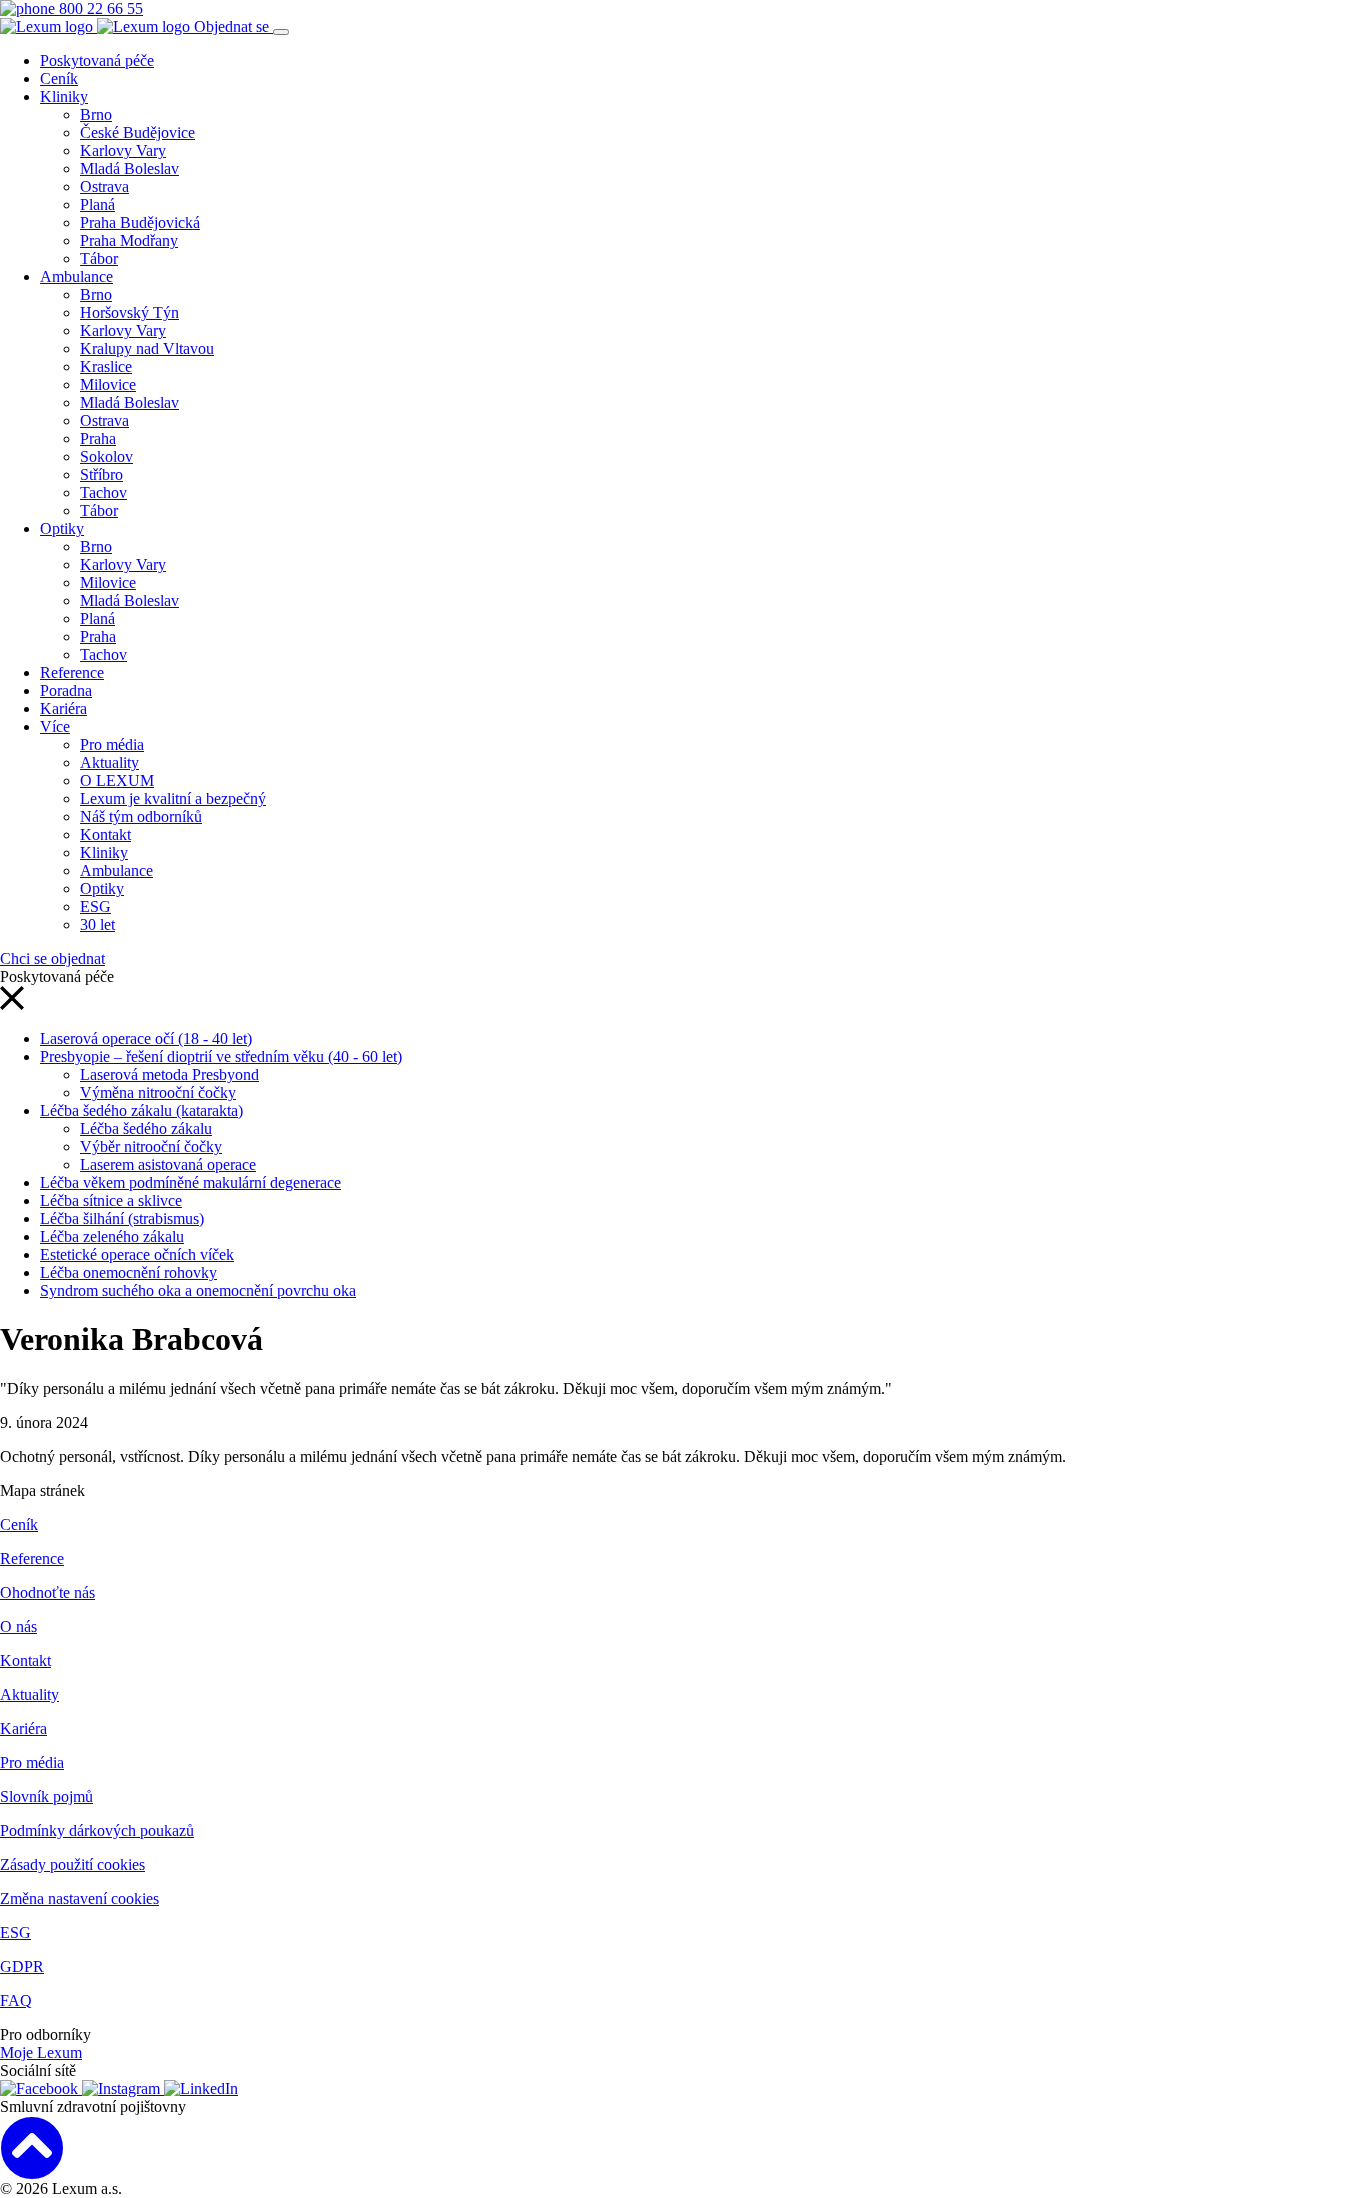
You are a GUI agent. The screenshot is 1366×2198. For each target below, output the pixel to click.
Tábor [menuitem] (99, 258)
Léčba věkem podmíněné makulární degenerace (190, 1182)
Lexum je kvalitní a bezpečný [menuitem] (173, 798)
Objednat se (233, 26)
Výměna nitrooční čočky (158, 1092)
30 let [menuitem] (97, 924)
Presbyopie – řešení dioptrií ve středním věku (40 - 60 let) (221, 1056)
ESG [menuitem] (95, 906)
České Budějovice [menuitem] (137, 132)
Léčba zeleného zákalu (112, 1236)
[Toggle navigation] (281, 32)
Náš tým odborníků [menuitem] (141, 816)
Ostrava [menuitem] (104, 186)
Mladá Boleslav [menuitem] (129, 168)
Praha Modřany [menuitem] (129, 240)
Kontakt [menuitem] (105, 834)
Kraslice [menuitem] (106, 366)
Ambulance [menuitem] (76, 276)
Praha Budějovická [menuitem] (140, 222)
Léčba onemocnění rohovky (128, 1272)
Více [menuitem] (55, 726)
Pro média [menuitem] (112, 744)
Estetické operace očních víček (137, 1254)
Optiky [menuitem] (62, 528)
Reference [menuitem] (72, 672)
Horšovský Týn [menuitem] (129, 312)
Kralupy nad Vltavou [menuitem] (147, 348)
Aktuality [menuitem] (109, 762)
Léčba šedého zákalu (146, 1128)
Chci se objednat (52, 958)
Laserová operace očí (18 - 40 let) (146, 1038)
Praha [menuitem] (98, 438)
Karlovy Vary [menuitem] (123, 150)
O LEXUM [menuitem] (117, 780)
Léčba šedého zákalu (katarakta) (141, 1110)
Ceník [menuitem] (59, 78)
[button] (12, 1004)
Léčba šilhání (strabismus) (122, 1218)
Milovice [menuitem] (108, 384)
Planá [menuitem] (97, 204)
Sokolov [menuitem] (106, 456)
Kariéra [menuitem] (63, 708)
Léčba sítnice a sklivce (111, 1200)
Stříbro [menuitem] (101, 474)
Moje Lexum (41, 2052)
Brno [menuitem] (96, 114)
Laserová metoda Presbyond (169, 1074)
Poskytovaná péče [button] (97, 60)
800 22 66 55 (99, 8)
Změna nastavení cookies (79, 1898)
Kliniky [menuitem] (64, 96)
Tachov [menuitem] (103, 492)
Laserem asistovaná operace (168, 1164)
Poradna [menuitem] (66, 690)
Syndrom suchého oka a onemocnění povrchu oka (198, 1290)
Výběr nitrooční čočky (151, 1146)
